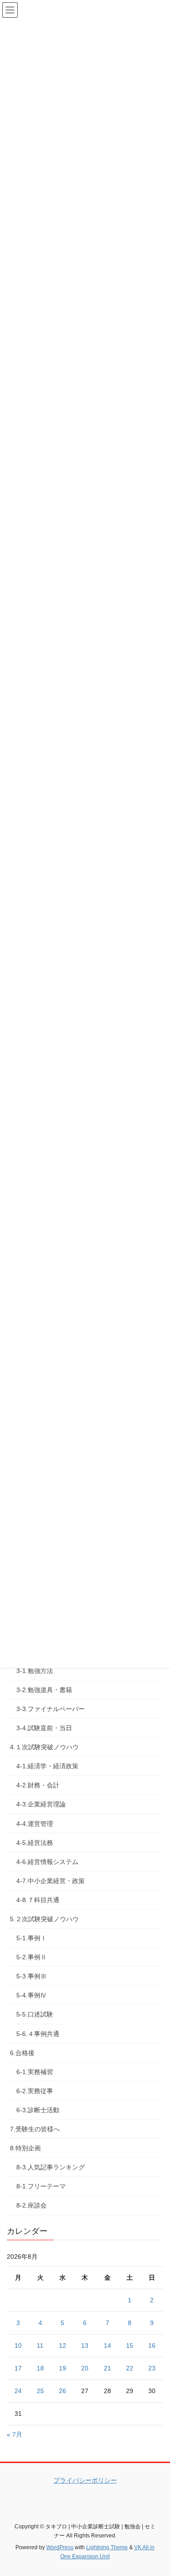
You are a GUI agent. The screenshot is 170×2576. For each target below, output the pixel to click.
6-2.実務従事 (35, 2091)
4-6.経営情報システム (47, 1862)
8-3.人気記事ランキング (51, 2167)
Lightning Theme (107, 2547)
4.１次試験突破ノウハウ (44, 1747)
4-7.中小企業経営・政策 (51, 1881)
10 (18, 2345)
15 (130, 2345)
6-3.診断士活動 (38, 2110)
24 (18, 2391)
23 (152, 2368)
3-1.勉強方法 (35, 1671)
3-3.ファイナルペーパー (51, 1709)
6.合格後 (22, 2053)
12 (63, 2345)
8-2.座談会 (32, 2205)
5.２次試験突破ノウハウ (44, 1919)
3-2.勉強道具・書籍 (44, 1690)
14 (107, 2345)
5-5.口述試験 (35, 2014)
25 (40, 2391)
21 (107, 2368)
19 (63, 2368)
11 (40, 2345)
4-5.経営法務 (35, 1843)
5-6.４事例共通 (38, 2034)
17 (18, 2368)
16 (152, 2345)
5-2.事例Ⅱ (32, 1957)
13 (85, 2345)
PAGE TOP (157, 2491)
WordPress (60, 2547)
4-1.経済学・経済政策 (47, 1766)
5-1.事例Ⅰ (32, 1938)
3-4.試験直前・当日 (44, 1728)
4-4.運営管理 (35, 1824)
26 (63, 2391)
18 (40, 2368)
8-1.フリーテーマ (41, 2186)
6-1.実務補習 (35, 2072)
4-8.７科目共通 (38, 1900)
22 (130, 2368)
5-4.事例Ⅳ (32, 1995)
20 (85, 2368)
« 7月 (15, 2434)
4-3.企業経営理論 (41, 1804)
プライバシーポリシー (85, 2480)
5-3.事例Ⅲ (32, 1976)
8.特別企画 (25, 2148)
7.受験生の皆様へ (35, 2129)
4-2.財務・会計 (38, 1785)
